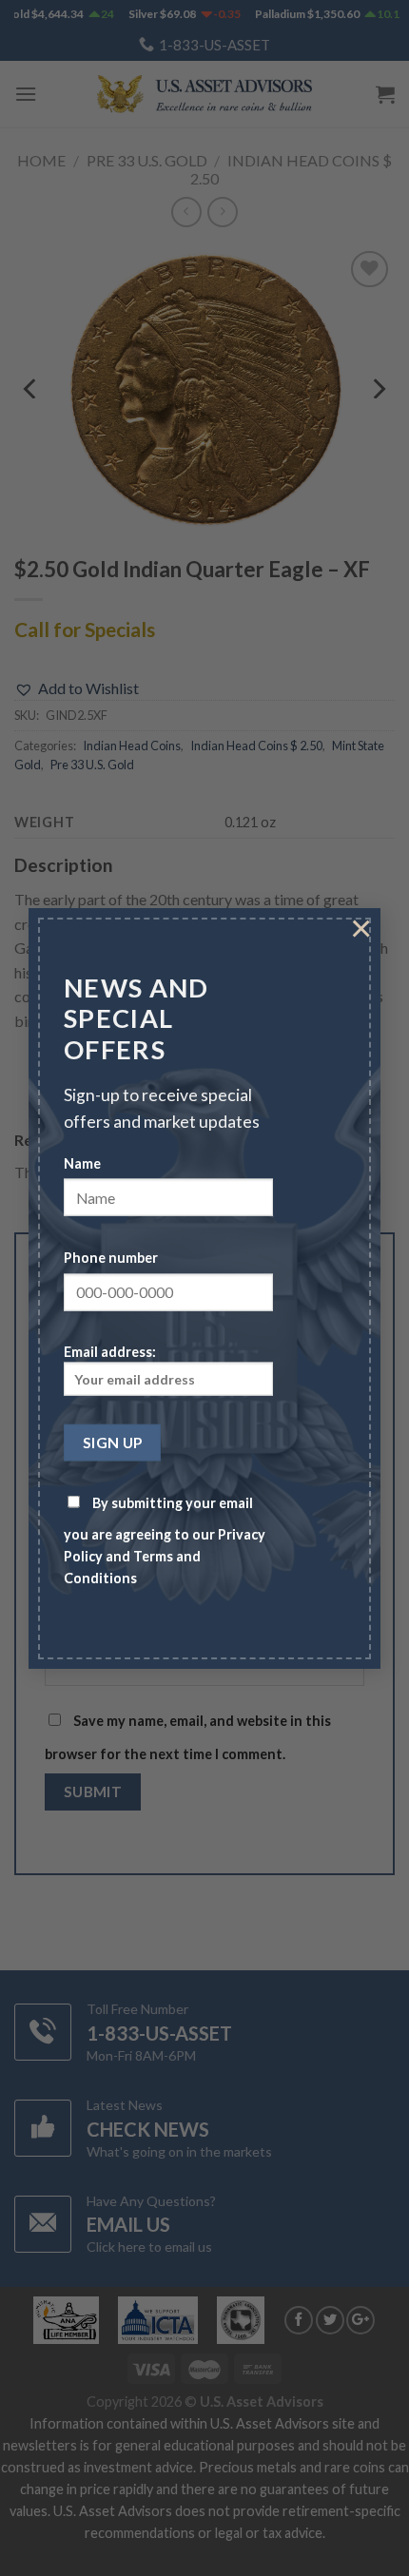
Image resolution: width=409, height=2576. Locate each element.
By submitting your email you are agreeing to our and (165, 1540)
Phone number (111, 1257)
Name (82, 1162)
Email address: (110, 1352)
